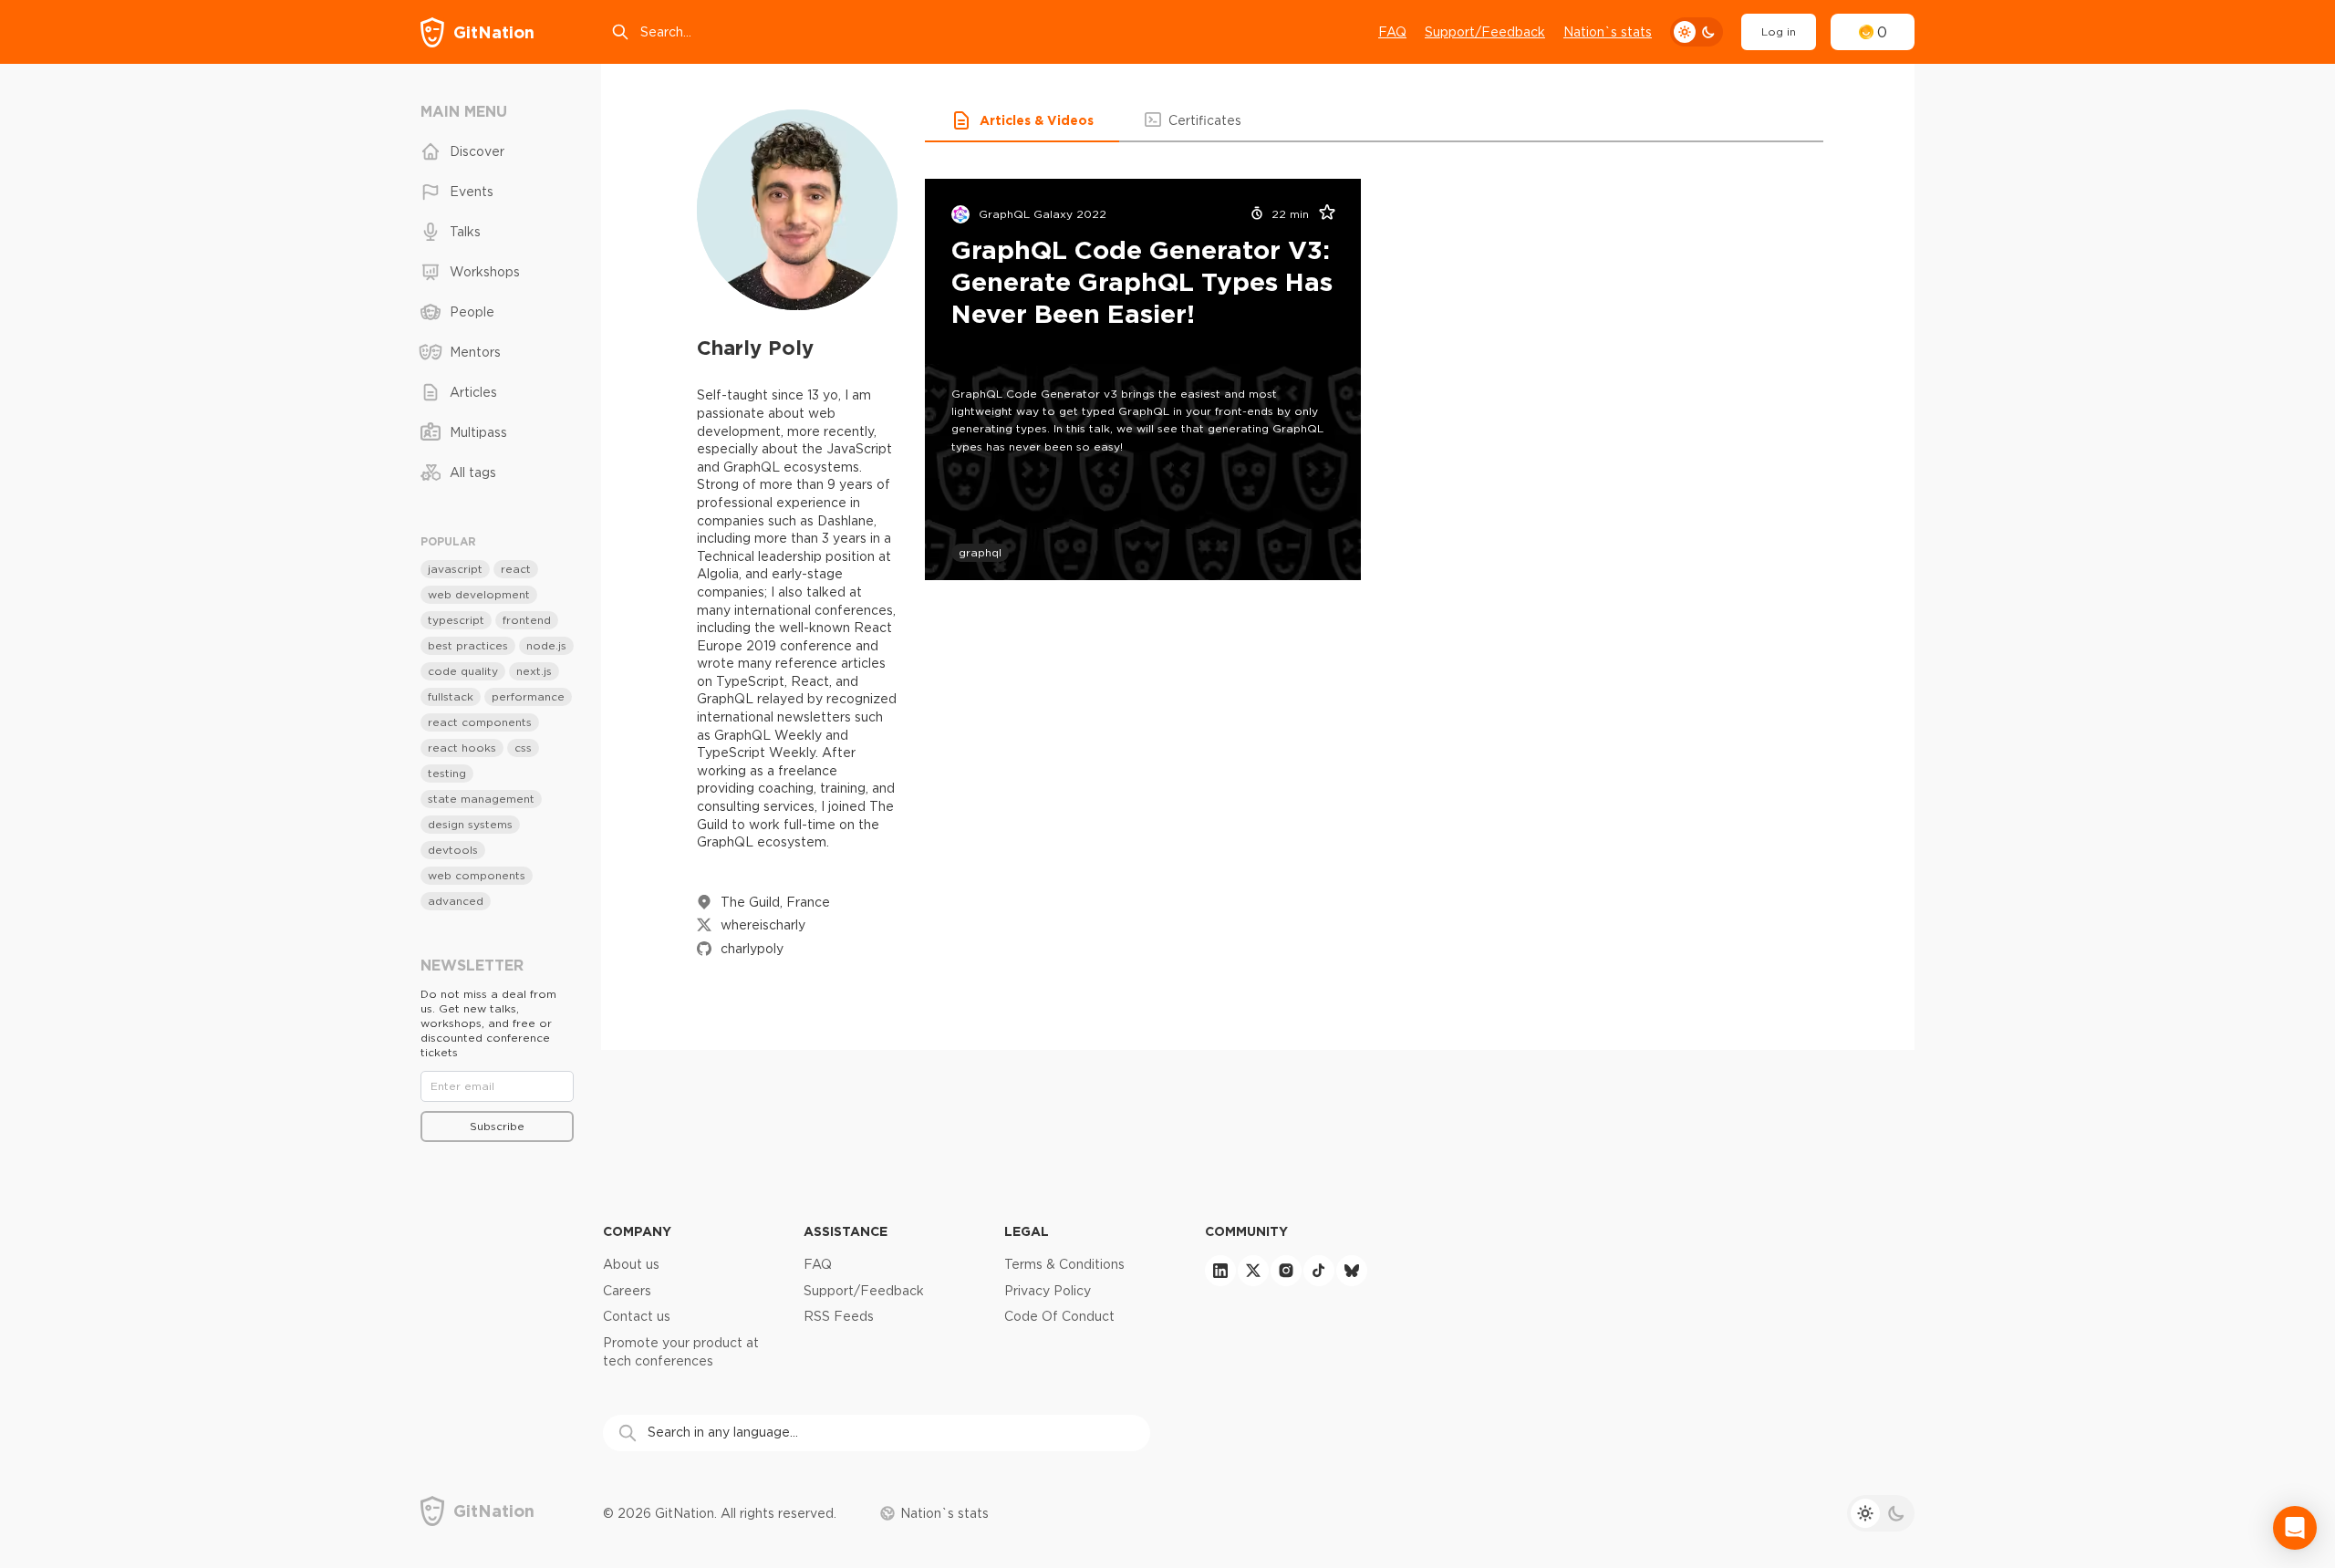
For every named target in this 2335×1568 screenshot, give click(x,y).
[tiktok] (1319, 1271)
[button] (1022, 120)
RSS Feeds (839, 1316)
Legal (1027, 1231)
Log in (1779, 31)
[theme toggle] (1697, 32)
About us (631, 1264)
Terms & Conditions (1064, 1264)
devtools (453, 850)
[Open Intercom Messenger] (2295, 1528)
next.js (534, 671)
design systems (470, 824)
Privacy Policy (1048, 1291)
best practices (468, 645)
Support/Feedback (1485, 32)
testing (447, 773)
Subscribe (497, 1126)
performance (528, 696)
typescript (456, 620)
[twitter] (1253, 1271)
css (523, 748)
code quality (463, 671)
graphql (980, 552)
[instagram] (1286, 1271)
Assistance (846, 1231)
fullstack (451, 696)
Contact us (637, 1316)
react (516, 569)
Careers (627, 1291)
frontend (527, 620)
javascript (455, 569)
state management (481, 799)
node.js (546, 645)
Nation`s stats (1608, 32)
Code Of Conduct (1059, 1316)
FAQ (1392, 32)
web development (479, 594)
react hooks (462, 748)
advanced (456, 901)
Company (637, 1231)
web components (477, 875)
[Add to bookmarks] (1322, 214)
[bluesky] (1352, 1271)
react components (480, 722)
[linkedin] (1220, 1271)
